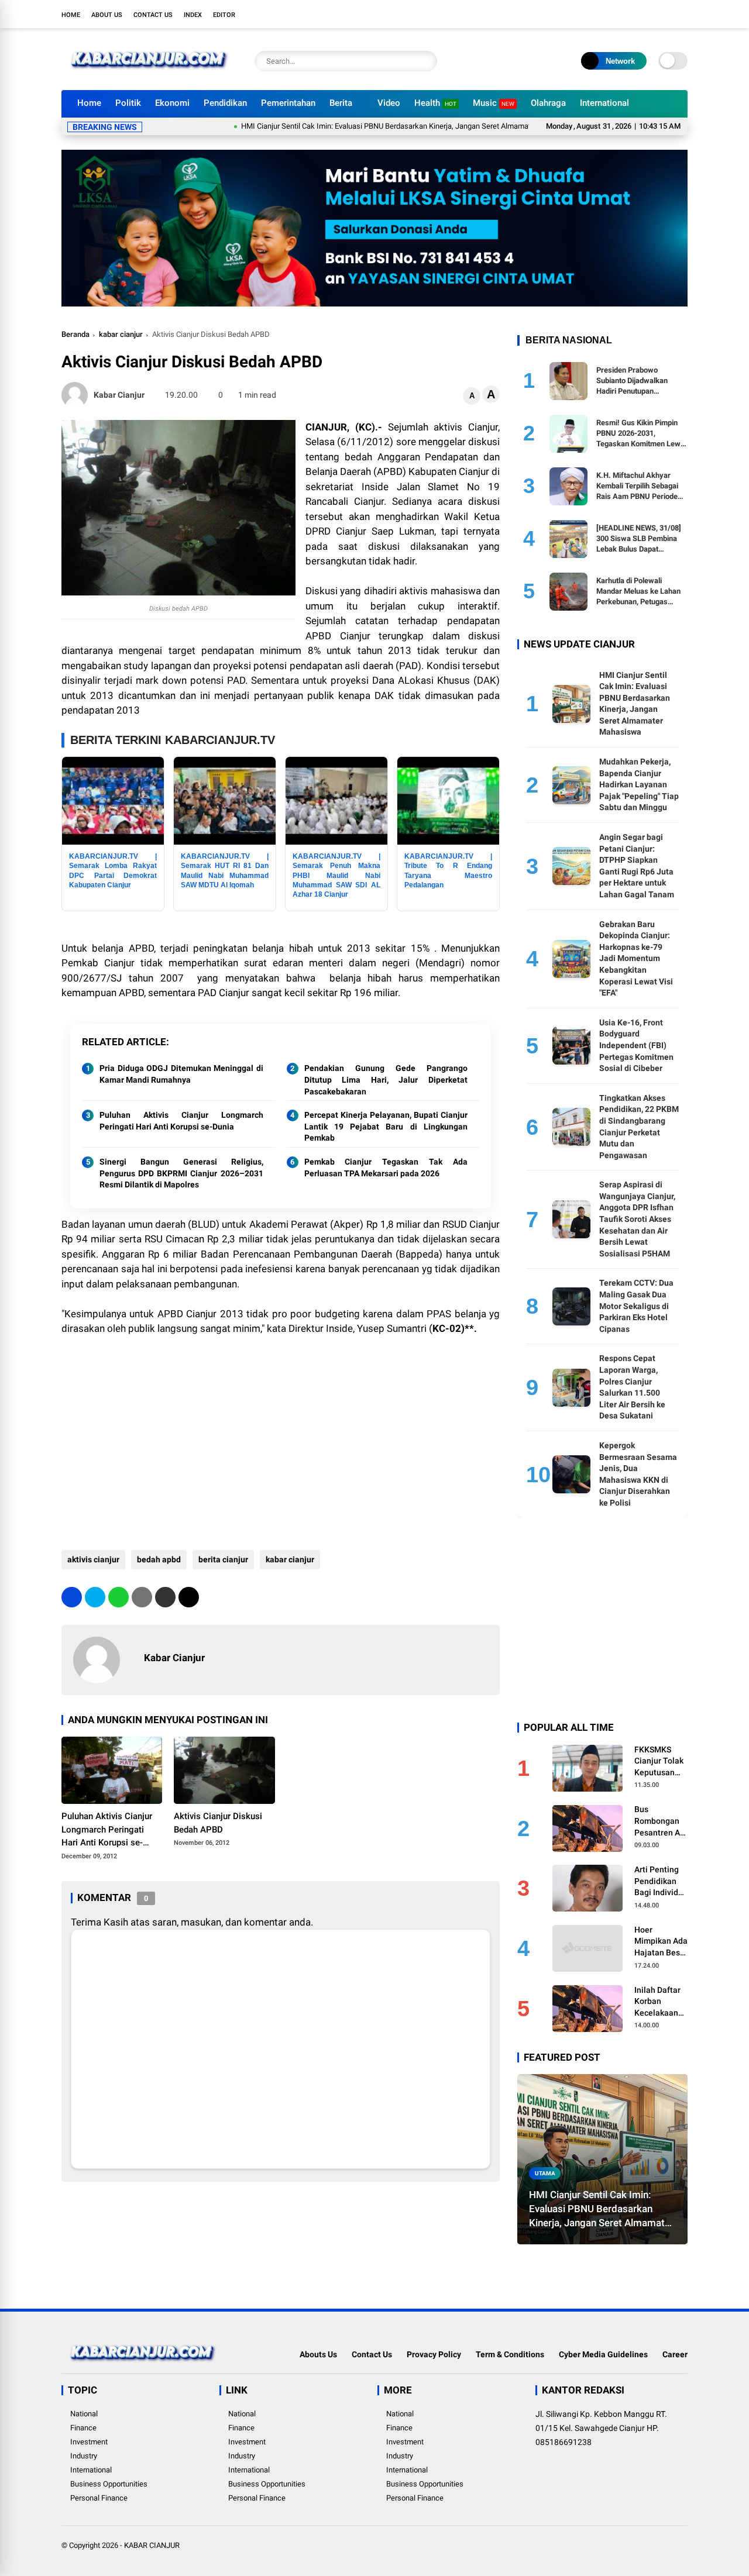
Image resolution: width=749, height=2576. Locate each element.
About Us (107, 15)
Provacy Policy (434, 2354)
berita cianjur (223, 1559)
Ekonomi (172, 103)
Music (494, 103)
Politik (128, 103)
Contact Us (153, 15)
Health (435, 103)
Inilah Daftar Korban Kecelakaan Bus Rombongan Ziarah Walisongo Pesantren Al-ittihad (660, 2002)
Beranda (75, 334)
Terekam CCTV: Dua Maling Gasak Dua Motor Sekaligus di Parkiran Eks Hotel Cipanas (636, 1306)
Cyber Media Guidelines (603, 2354)
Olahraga (548, 103)
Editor (224, 15)
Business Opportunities (109, 2484)
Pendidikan (225, 103)
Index (193, 15)
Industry (84, 2456)
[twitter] (629, 14)
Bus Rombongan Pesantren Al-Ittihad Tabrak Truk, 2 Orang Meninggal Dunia (660, 1821)
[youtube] (664, 14)
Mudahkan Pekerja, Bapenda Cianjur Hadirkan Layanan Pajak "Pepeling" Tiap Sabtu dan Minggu (639, 784)
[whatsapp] (118, 1597)
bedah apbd (159, 1559)
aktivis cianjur (93, 1559)
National (84, 2414)
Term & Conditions (510, 2354)
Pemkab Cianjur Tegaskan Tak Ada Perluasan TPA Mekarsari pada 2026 (386, 1168)
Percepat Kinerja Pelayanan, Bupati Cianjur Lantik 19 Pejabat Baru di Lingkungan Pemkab (386, 1126)
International (604, 103)
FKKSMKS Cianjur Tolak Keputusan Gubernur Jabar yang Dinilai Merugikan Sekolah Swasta (659, 1762)
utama (545, 2173)
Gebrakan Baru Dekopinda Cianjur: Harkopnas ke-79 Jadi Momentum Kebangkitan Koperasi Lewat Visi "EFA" (636, 959)
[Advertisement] (281, 1445)
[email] (165, 1597)
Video (389, 103)
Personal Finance (99, 2498)
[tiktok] (682, 14)
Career (675, 2354)
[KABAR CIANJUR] (149, 75)
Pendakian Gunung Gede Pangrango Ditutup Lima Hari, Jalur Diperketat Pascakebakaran (386, 1079)
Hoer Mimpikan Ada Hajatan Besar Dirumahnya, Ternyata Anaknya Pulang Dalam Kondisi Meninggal (661, 1942)
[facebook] (611, 14)
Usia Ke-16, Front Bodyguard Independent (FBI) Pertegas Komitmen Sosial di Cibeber (636, 1045)
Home (71, 15)
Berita (341, 103)
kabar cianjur (121, 334)
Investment (89, 2442)
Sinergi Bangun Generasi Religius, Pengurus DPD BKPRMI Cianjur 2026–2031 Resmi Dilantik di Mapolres (181, 1173)
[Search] (425, 61)
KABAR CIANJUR (152, 2545)
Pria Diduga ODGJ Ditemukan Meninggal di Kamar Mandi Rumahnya (181, 1074)
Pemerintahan (288, 103)
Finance (83, 2428)
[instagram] (647, 14)
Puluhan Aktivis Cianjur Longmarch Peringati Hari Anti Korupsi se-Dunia (181, 1121)
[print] (142, 1597)
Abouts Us (318, 2354)
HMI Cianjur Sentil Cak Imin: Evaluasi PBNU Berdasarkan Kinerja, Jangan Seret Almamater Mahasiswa (357, 126)
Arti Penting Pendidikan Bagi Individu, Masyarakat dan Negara (659, 1882)
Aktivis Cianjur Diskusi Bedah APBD (218, 1823)
